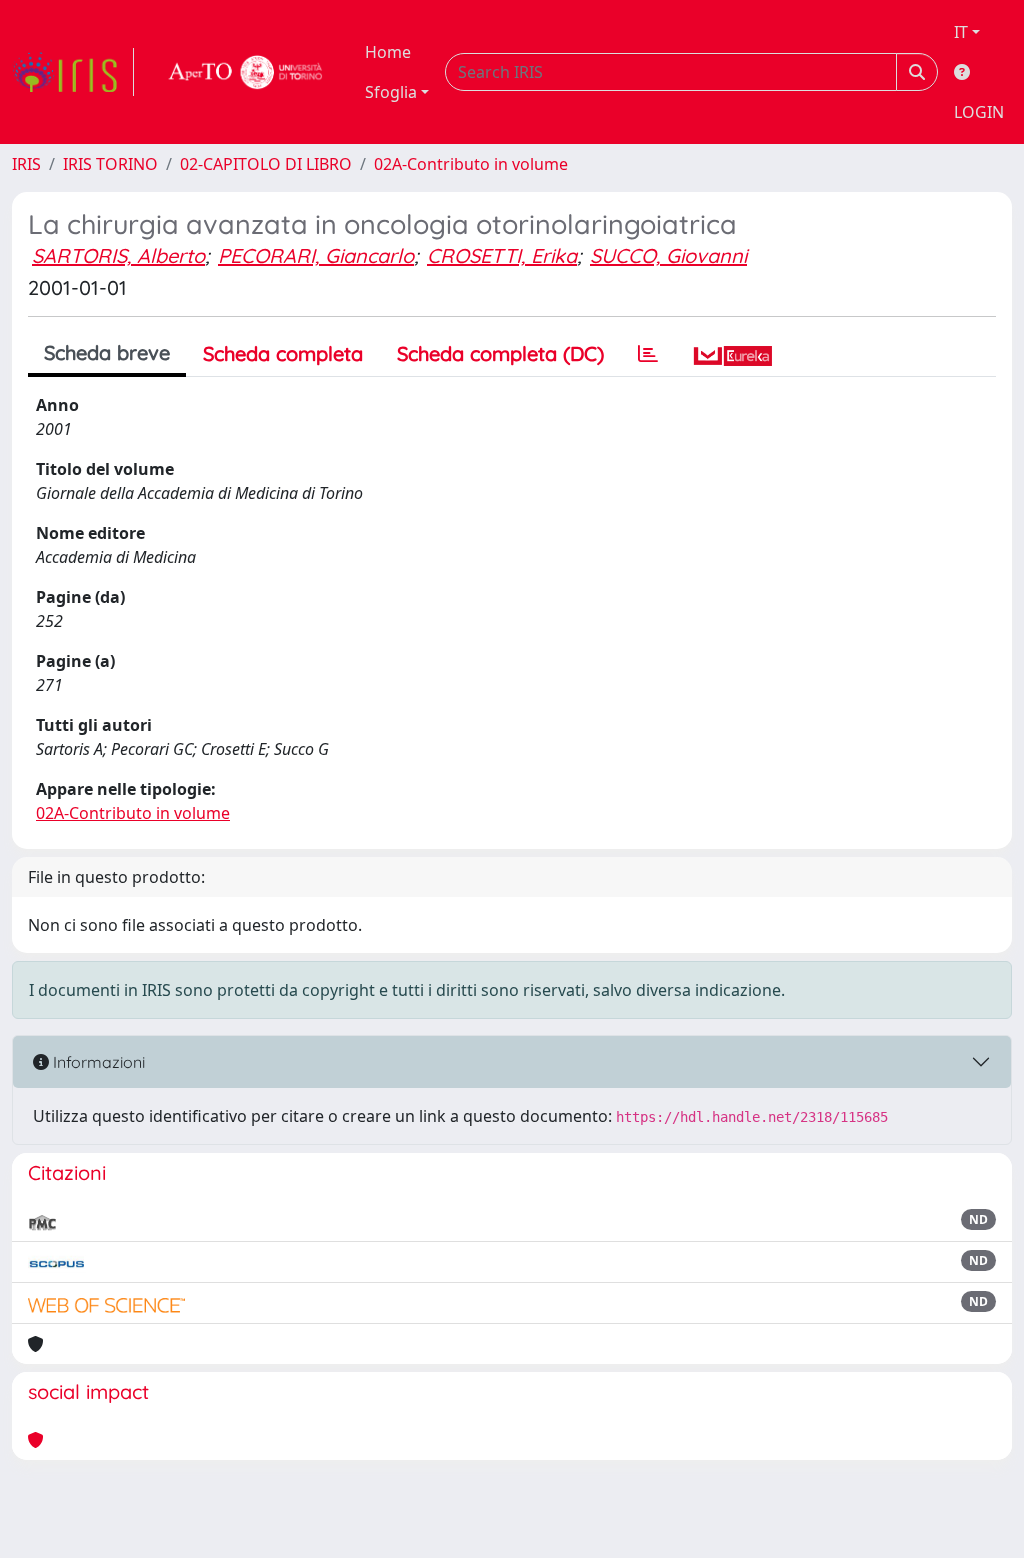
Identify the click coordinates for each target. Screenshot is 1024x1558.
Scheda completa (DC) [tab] (500, 353)
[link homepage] (73, 72)
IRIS (26, 164)
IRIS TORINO (110, 164)
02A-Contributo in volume (471, 164)
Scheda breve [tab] (107, 352)
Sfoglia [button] (391, 92)
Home (388, 52)
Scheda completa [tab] (283, 353)
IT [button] (961, 32)
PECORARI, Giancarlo (316, 255)
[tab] (648, 354)
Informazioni (97, 1062)
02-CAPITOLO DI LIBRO (266, 164)
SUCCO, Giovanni (668, 255)
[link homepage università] (246, 72)
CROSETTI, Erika (502, 255)
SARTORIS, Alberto (118, 255)
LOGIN (979, 112)
